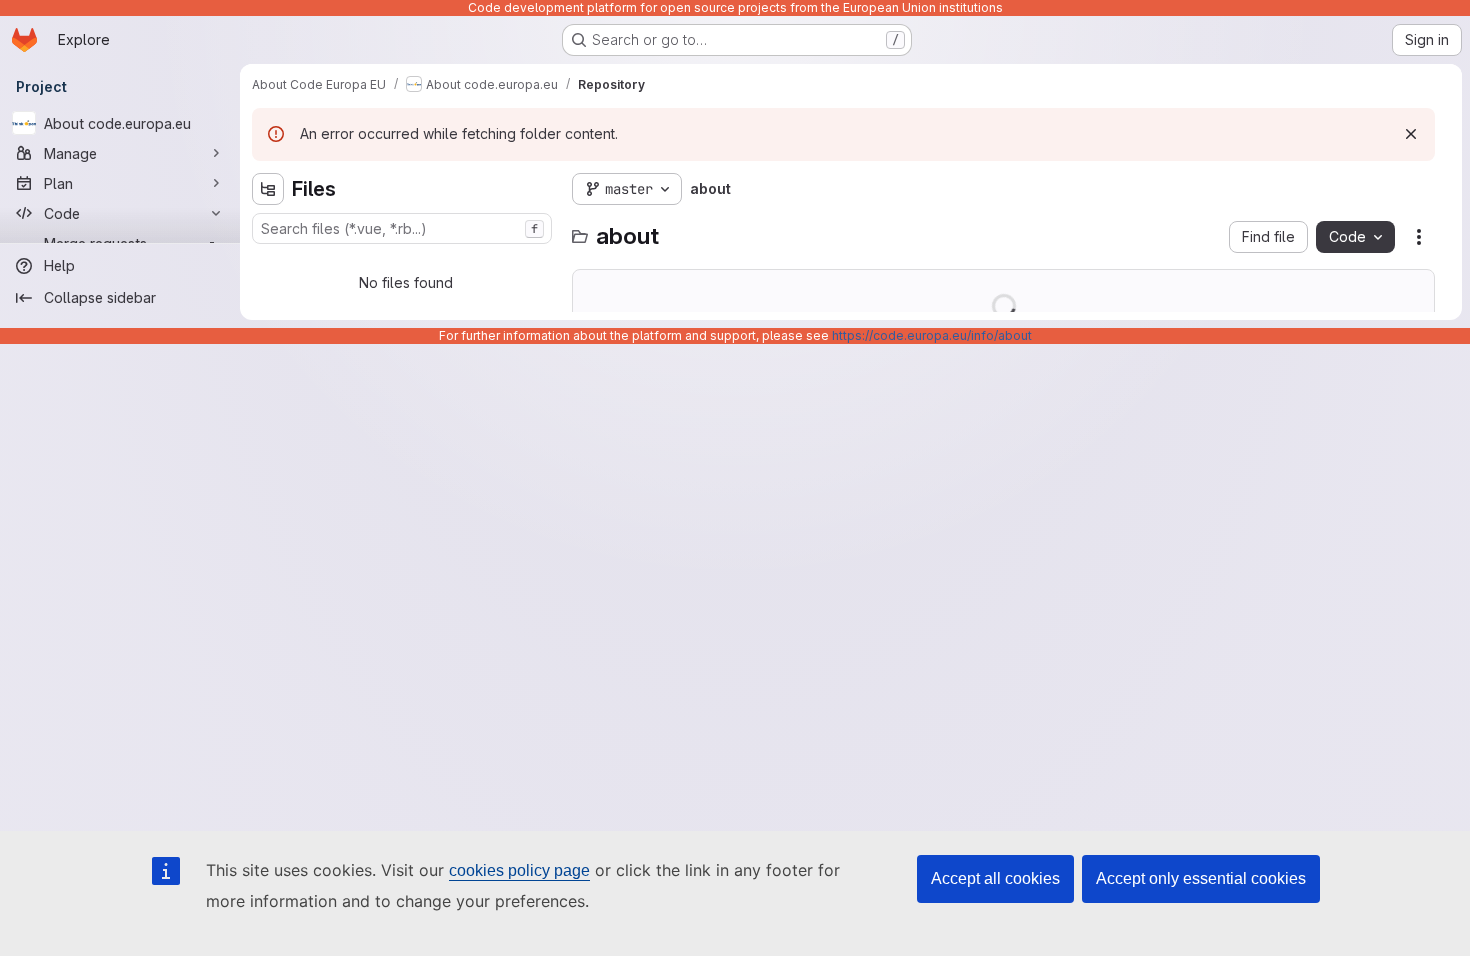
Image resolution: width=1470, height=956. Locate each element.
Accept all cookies (995, 878)
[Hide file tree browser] (268, 189)
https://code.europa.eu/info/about (932, 335)
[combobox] (402, 228)
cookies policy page (519, 870)
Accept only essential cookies (1201, 878)
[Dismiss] (1411, 134)
